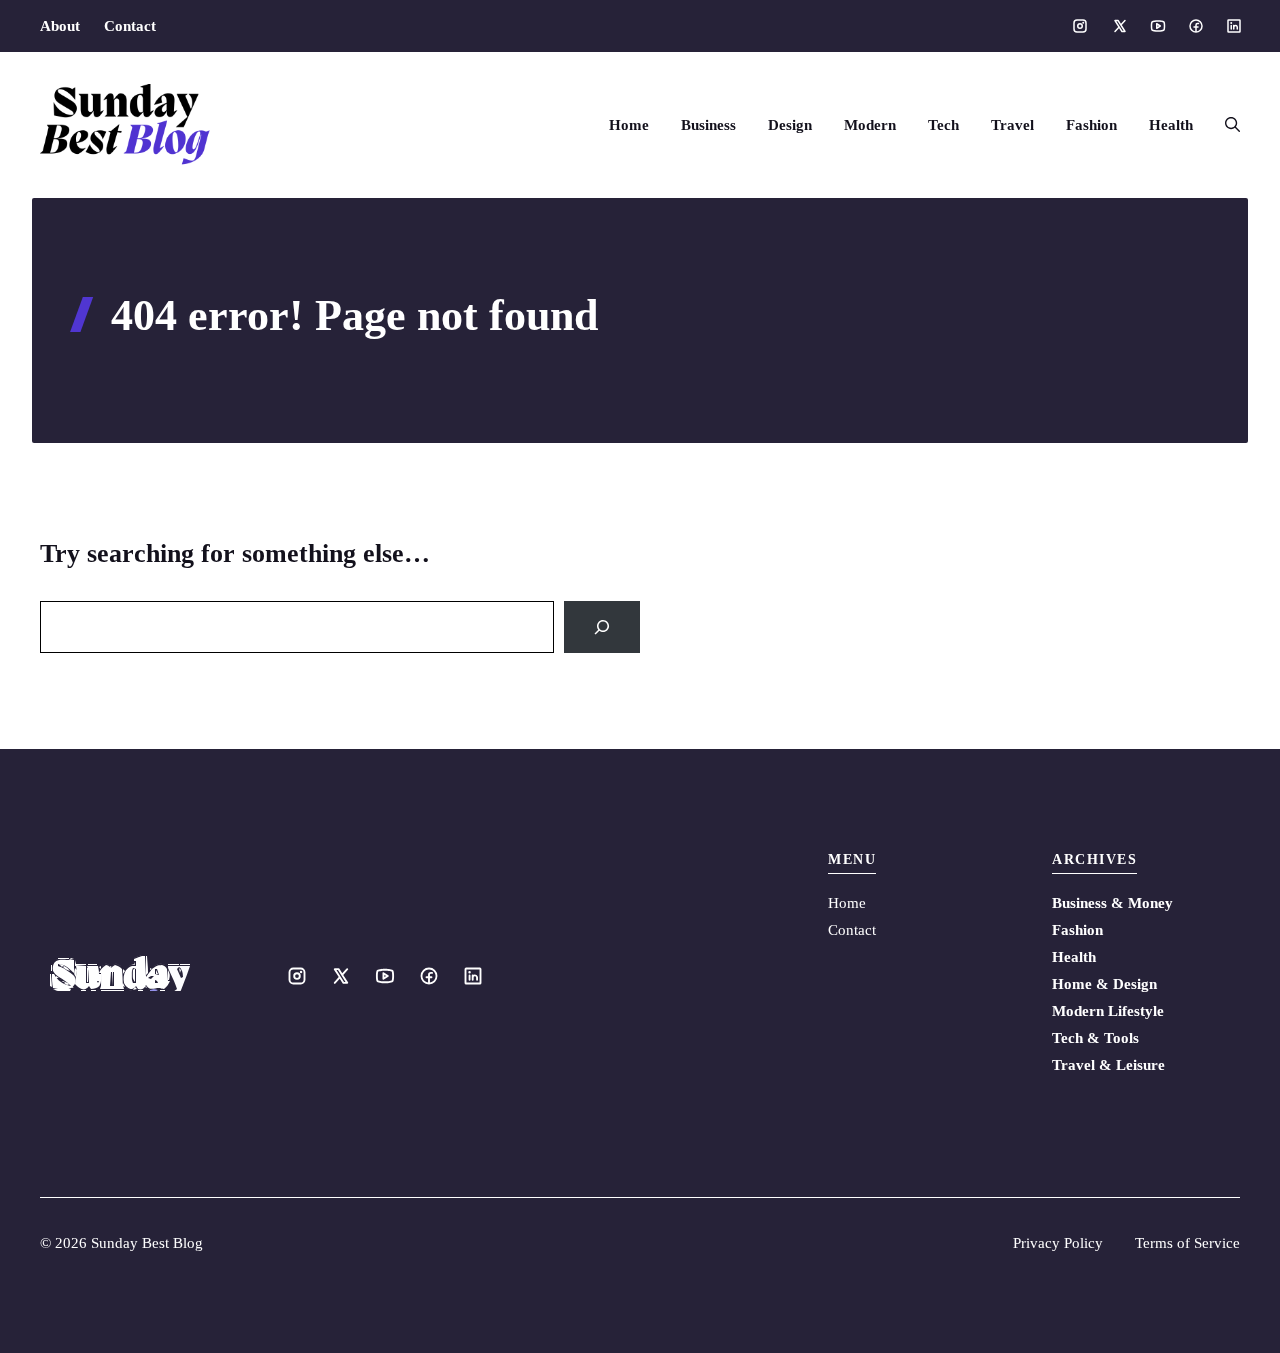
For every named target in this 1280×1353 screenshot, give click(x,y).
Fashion (1091, 125)
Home (629, 125)
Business (708, 125)
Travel (1012, 125)
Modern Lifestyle (1108, 1011)
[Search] (602, 627)
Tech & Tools (1095, 1038)
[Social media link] (1080, 26)
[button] (1224, 125)
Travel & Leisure (1108, 1065)
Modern (870, 125)
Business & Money (1112, 903)
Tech (943, 125)
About (60, 26)
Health (1171, 125)
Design (790, 125)
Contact (130, 26)
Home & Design (1104, 984)
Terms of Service (1187, 1243)
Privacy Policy (1058, 1243)
